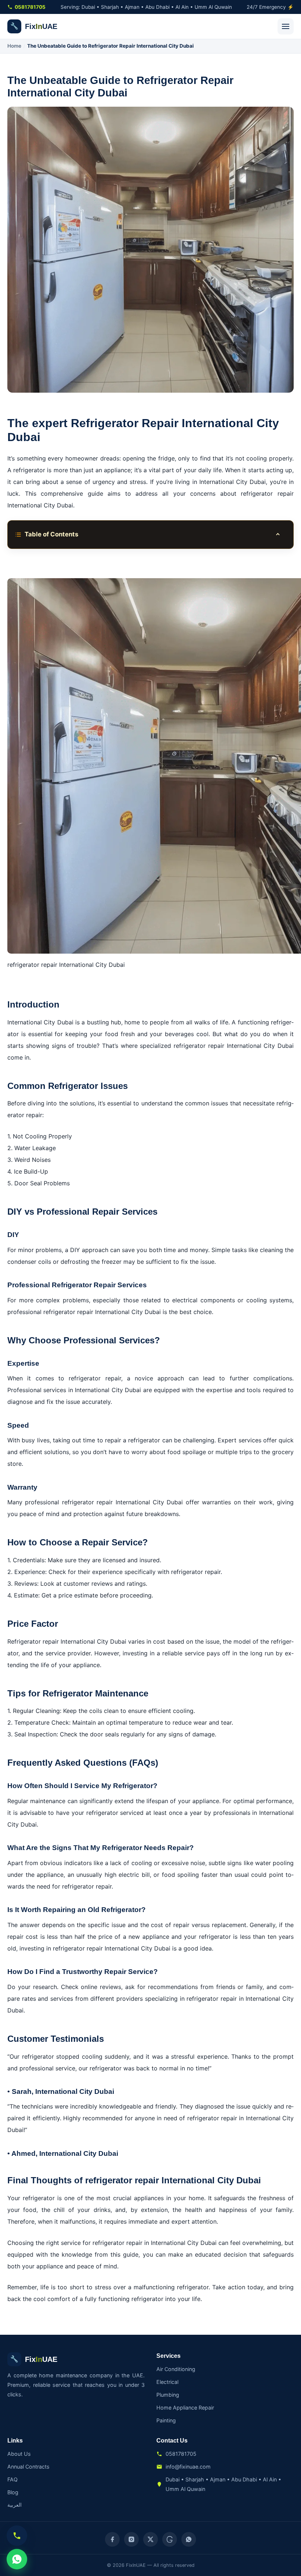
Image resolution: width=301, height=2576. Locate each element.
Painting (166, 2420)
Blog (13, 2492)
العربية (14, 2505)
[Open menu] (286, 26)
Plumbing (168, 2395)
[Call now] (17, 2536)
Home (14, 46)
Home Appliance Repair (185, 2408)
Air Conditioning (176, 2369)
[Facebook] (112, 2539)
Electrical (167, 2382)
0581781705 (30, 7)
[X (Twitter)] (150, 2539)
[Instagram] (131, 2539)
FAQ (12, 2479)
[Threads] (170, 2539)
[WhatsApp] (189, 2539)
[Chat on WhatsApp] (17, 2559)
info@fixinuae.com (188, 2467)
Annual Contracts (28, 2467)
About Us (19, 2454)
